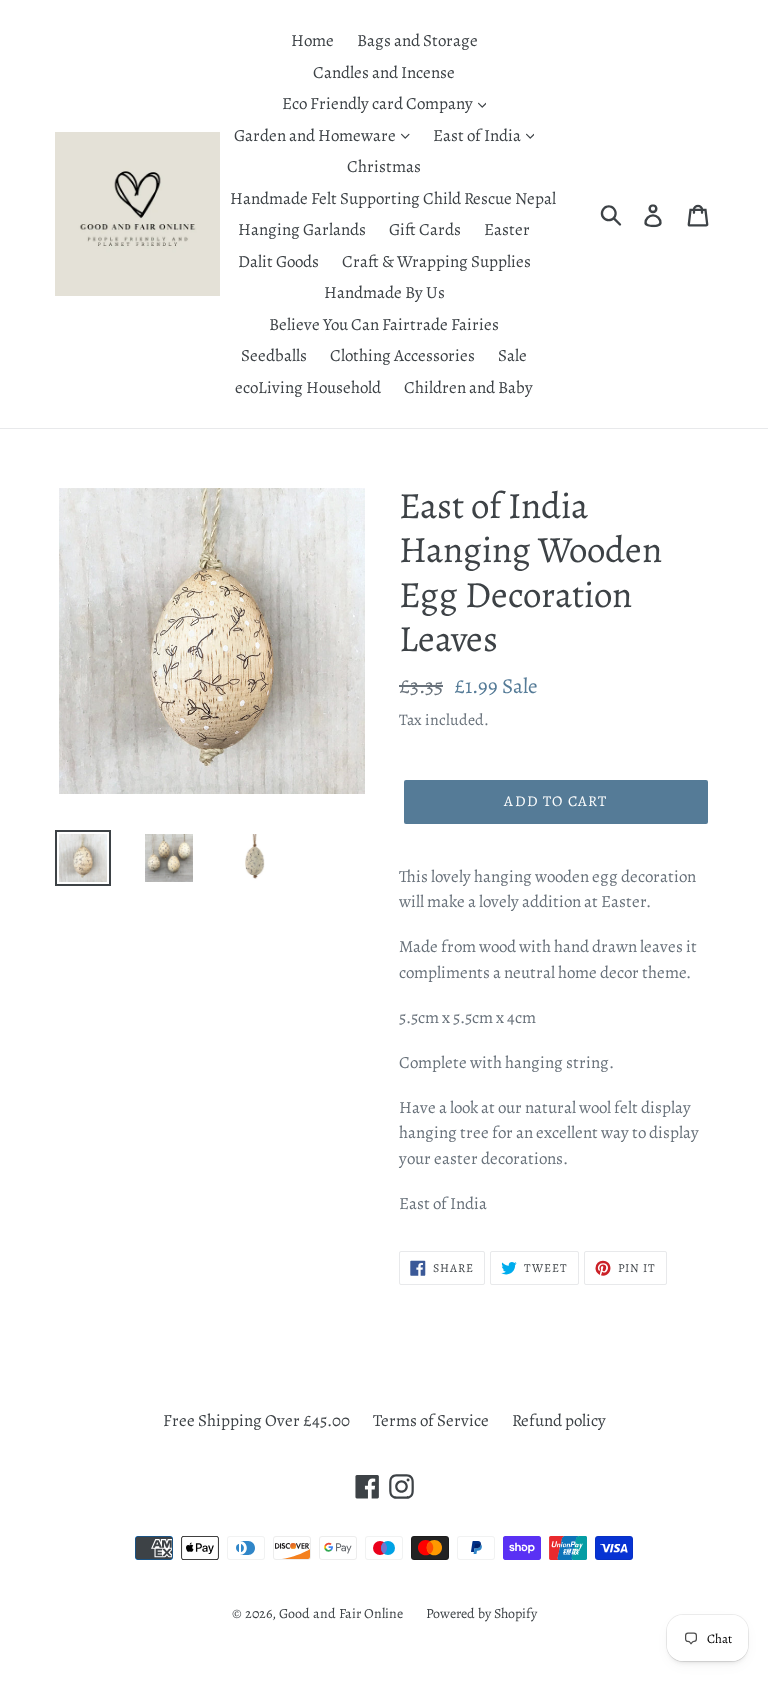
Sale (512, 355)
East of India (478, 135)
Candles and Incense (384, 72)
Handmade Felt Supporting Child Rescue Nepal (393, 198)
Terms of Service (431, 1420)
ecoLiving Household (308, 387)
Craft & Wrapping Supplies (436, 261)
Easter (507, 229)
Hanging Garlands (302, 229)
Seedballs (274, 355)
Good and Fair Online (341, 1613)
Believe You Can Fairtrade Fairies (384, 324)
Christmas (384, 166)
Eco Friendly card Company (379, 103)
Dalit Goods (278, 261)
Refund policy (559, 1420)
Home (312, 40)
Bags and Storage (417, 40)
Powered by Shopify (481, 1613)
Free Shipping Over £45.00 (256, 1420)
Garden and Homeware (316, 135)
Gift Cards (425, 229)
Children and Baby (468, 387)
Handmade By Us (384, 292)
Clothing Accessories (402, 355)
